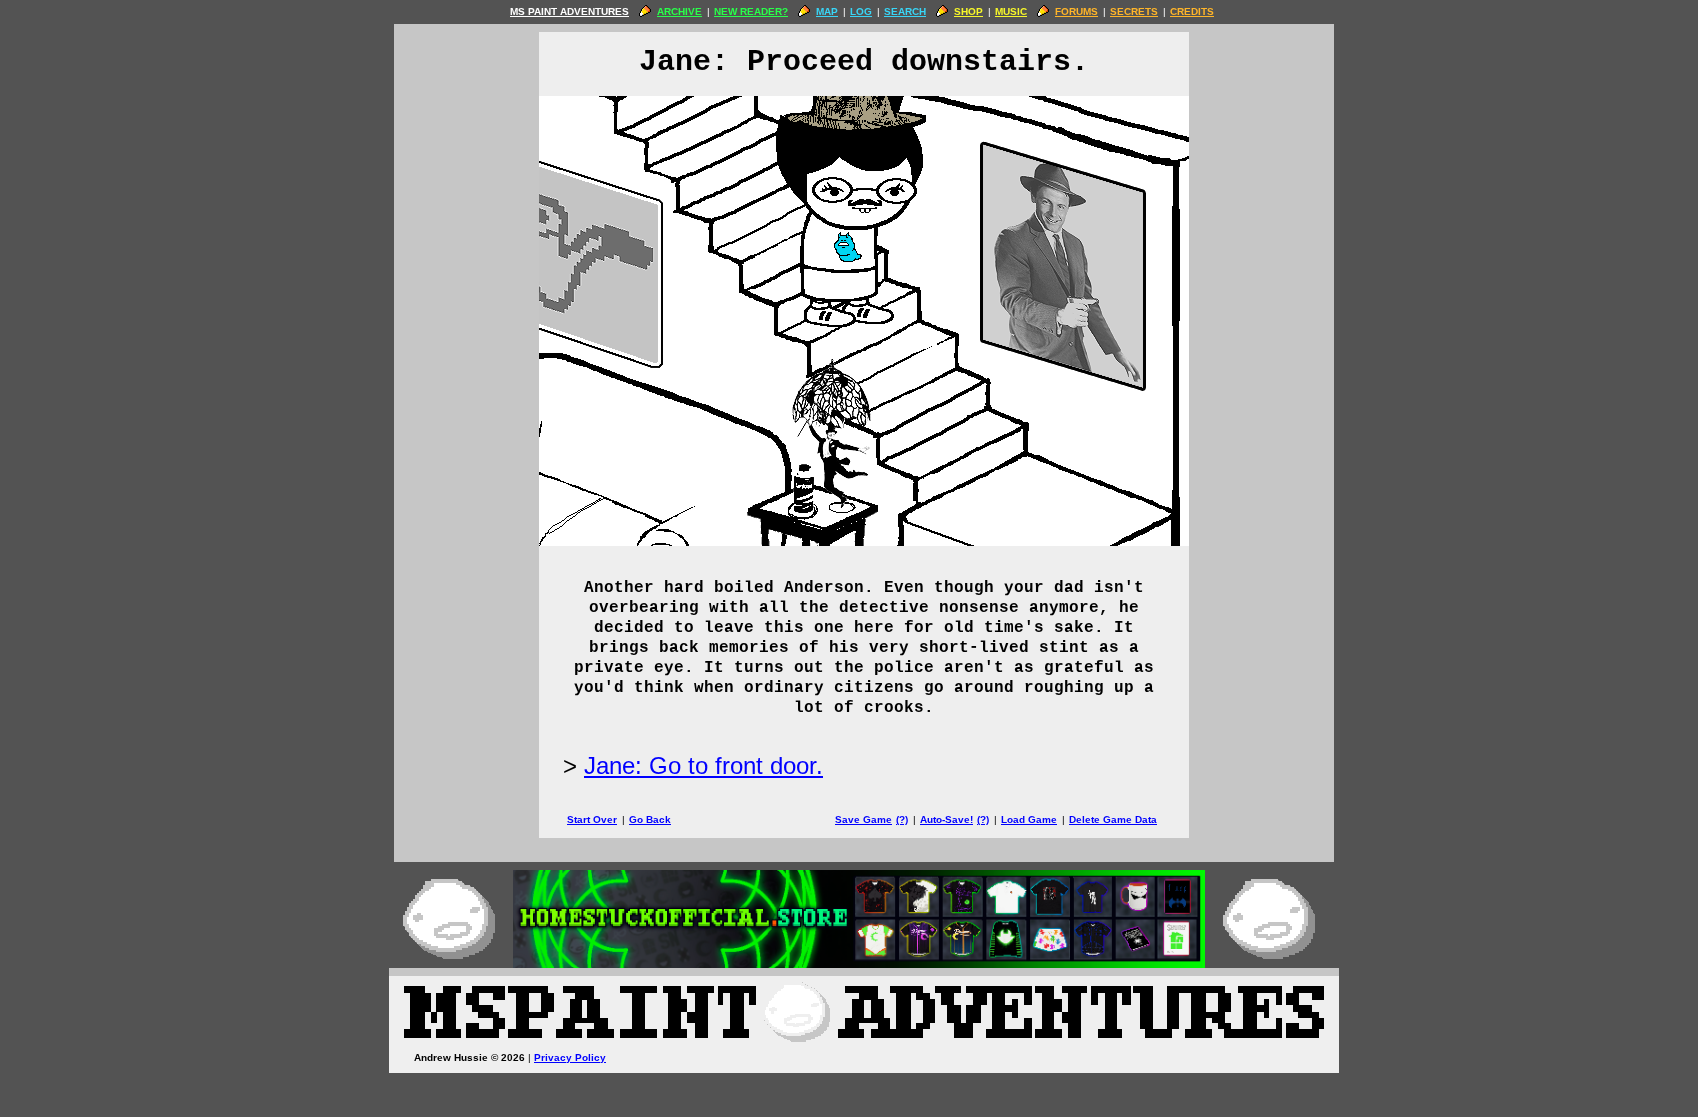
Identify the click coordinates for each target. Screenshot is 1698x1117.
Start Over (592, 819)
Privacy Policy (570, 1057)
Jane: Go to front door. (703, 765)
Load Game (1029, 819)
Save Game (863, 819)
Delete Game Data (1113, 819)
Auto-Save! (946, 819)
